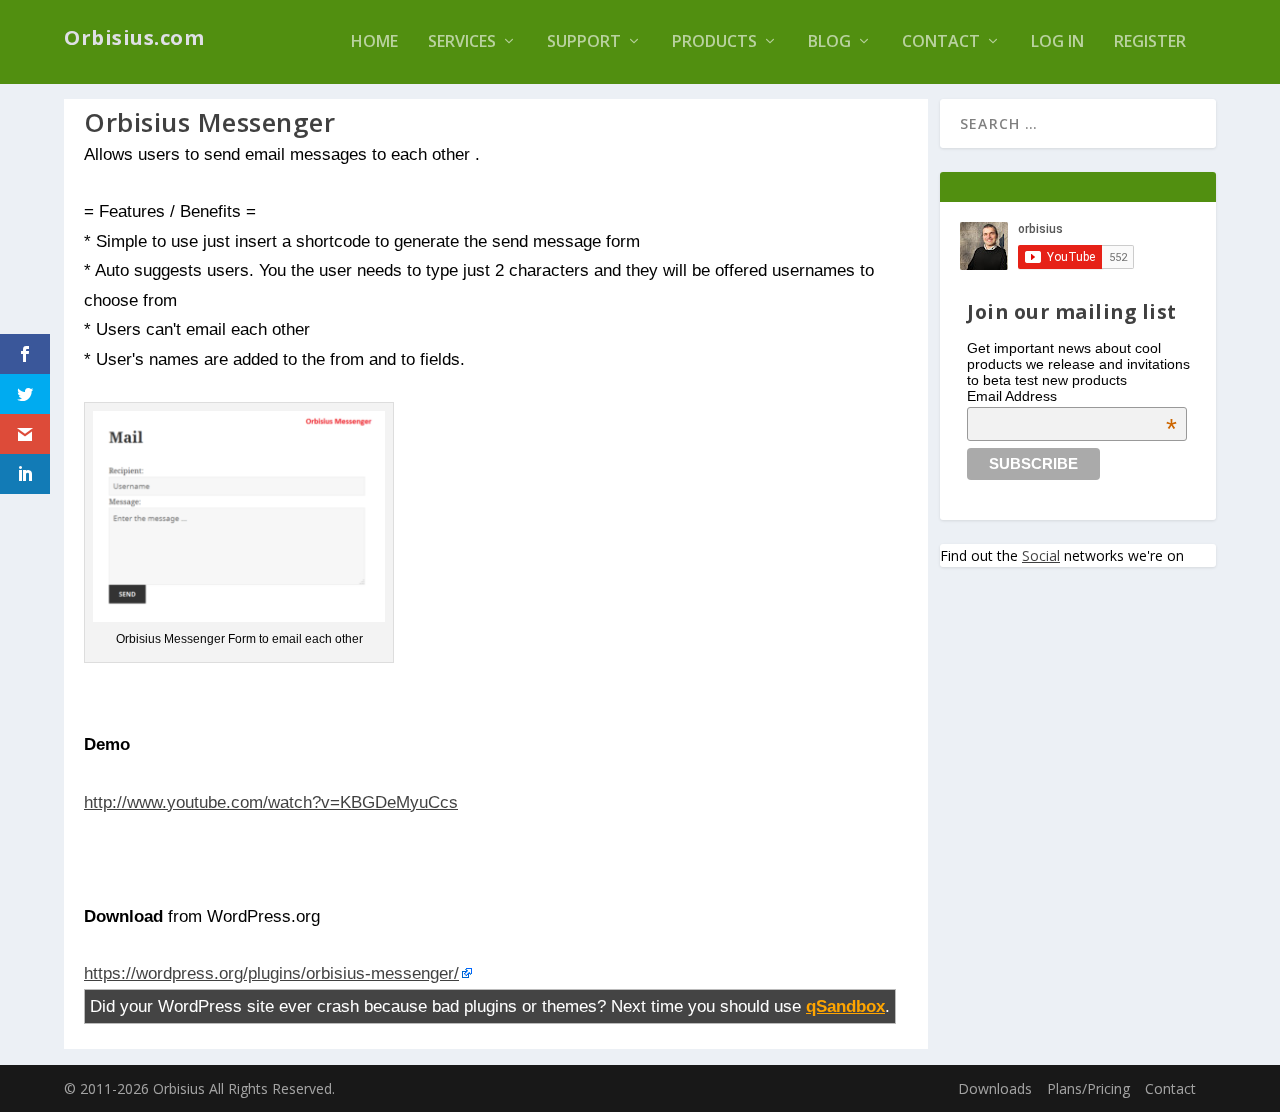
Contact (941, 42)
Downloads (995, 1088)
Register (1150, 42)
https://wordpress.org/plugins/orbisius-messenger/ (271, 973)
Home (374, 42)
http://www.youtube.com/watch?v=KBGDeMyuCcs (271, 802)
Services (462, 42)
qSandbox (845, 1006)
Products (714, 42)
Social (1041, 555)
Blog (829, 42)
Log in (1057, 42)
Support (584, 42)
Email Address (1072, 396)
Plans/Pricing (1088, 1088)
